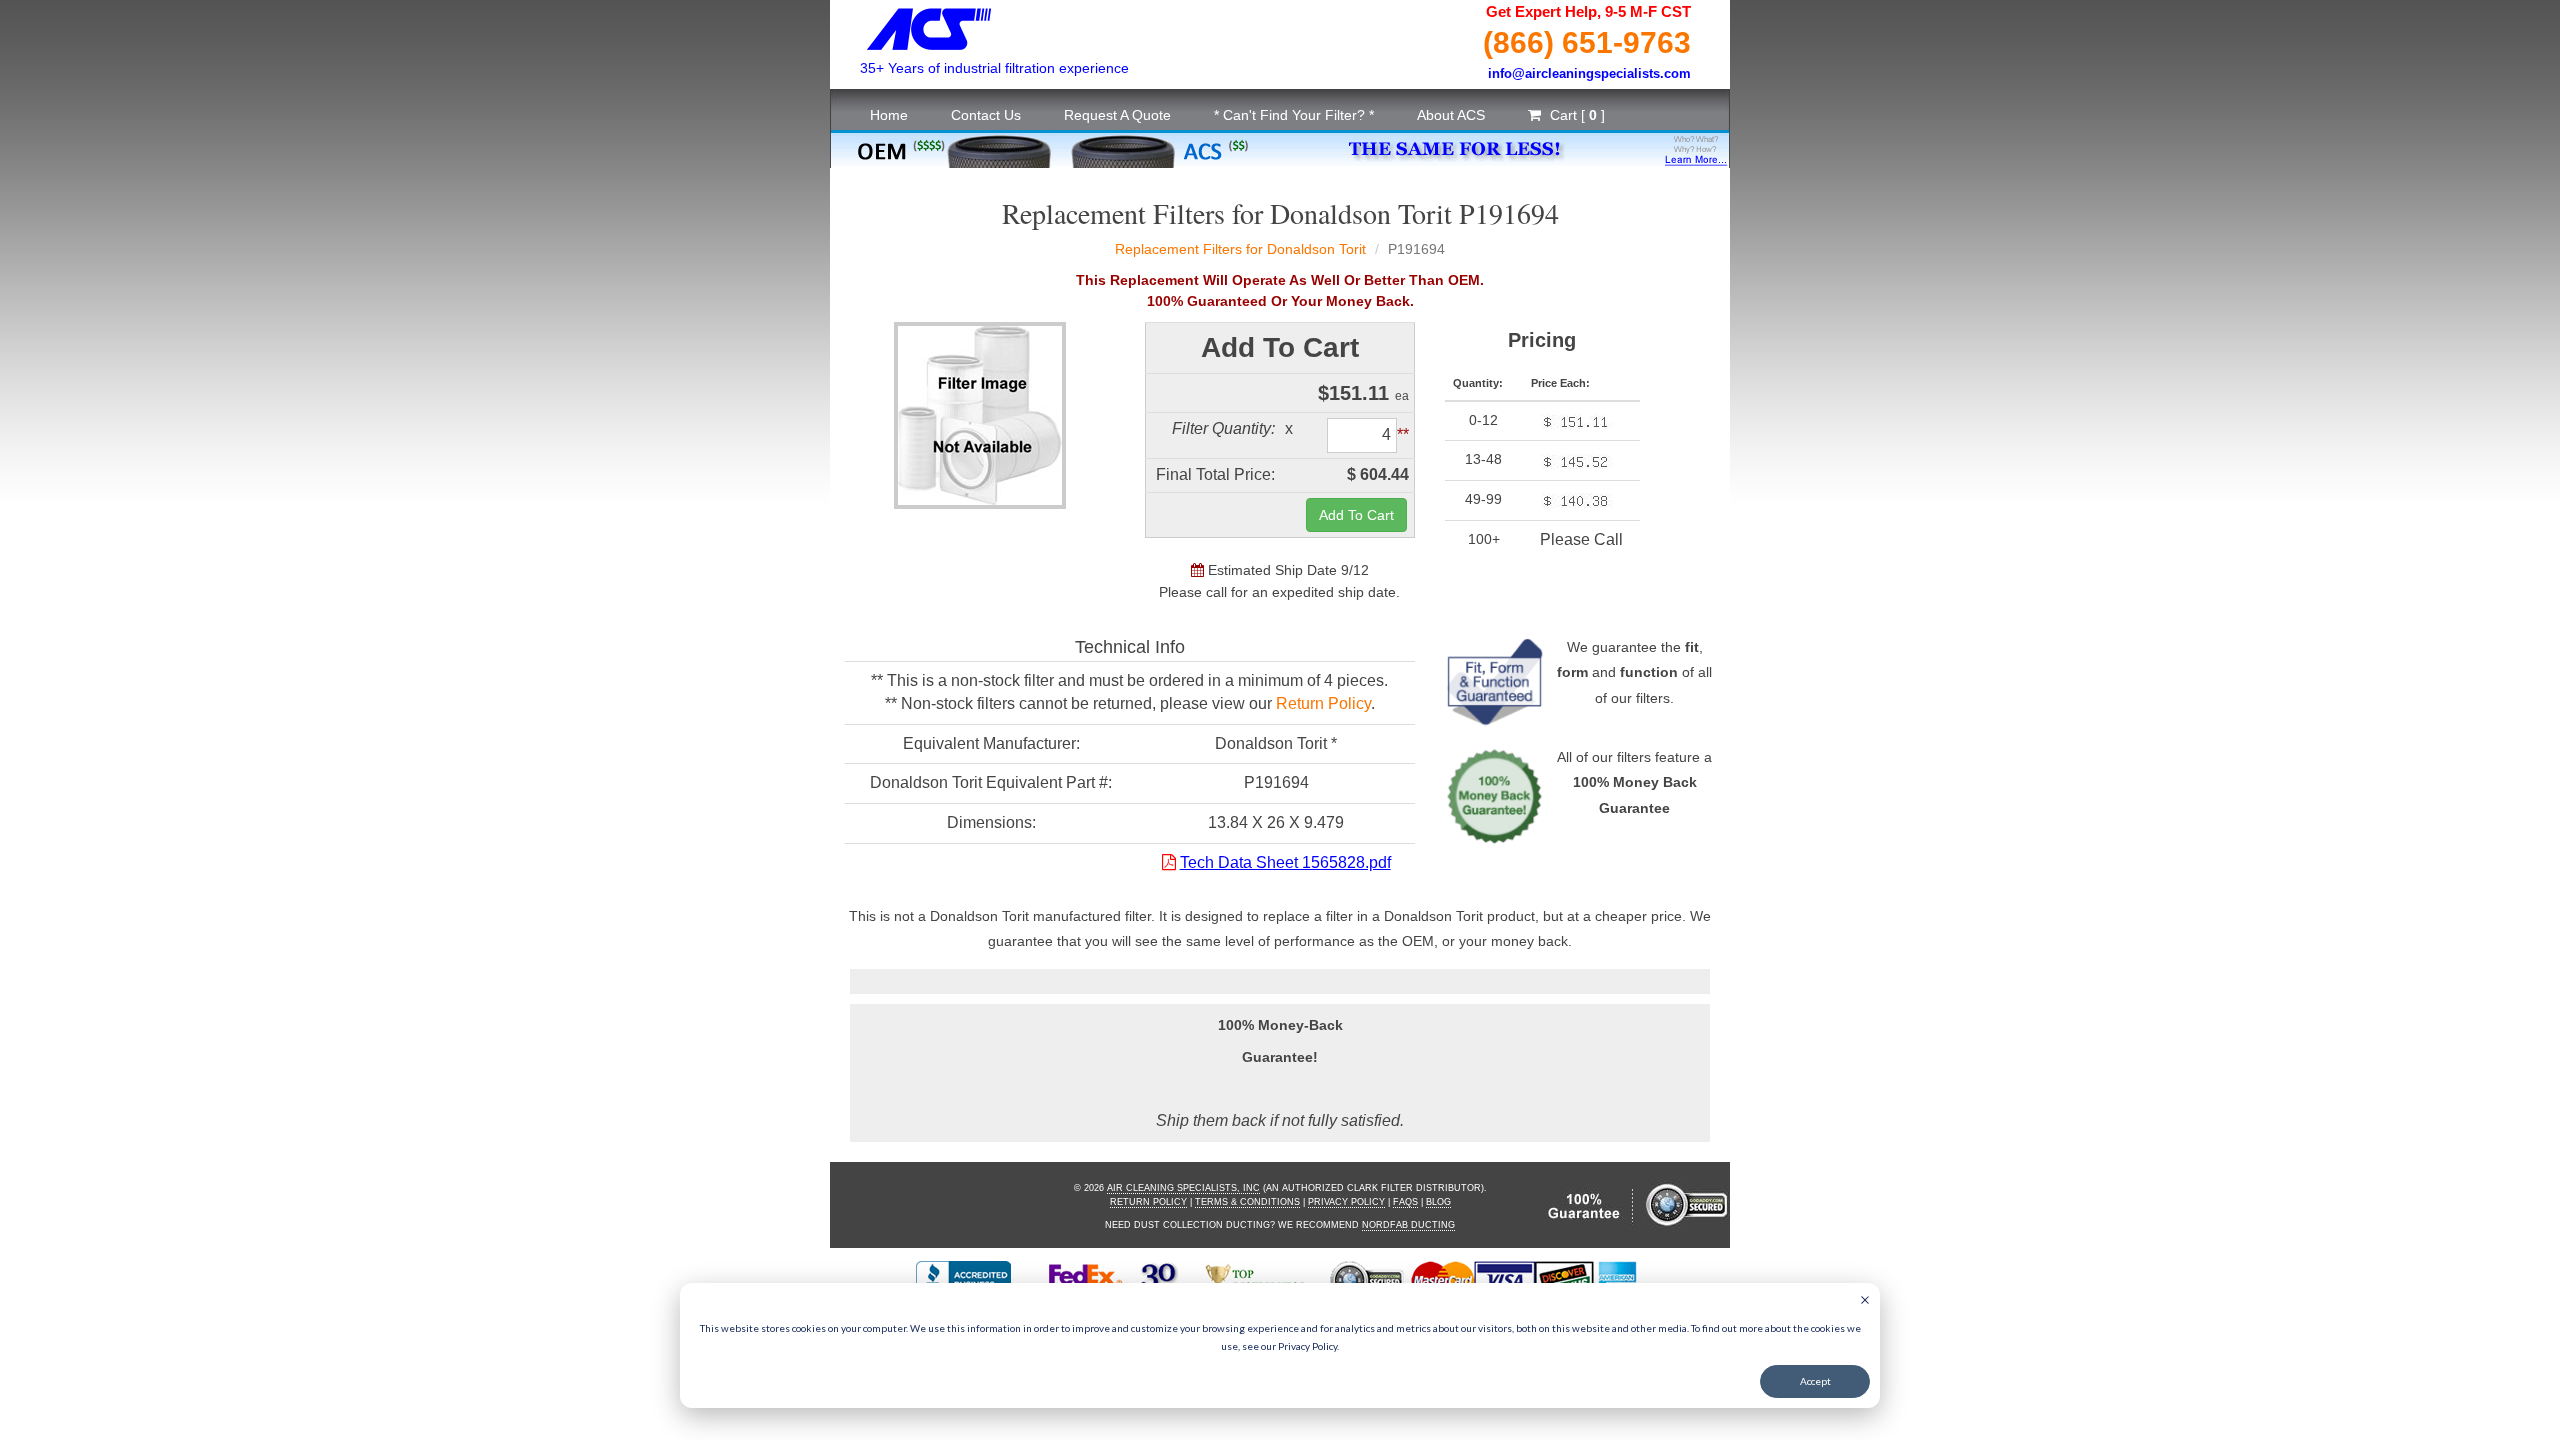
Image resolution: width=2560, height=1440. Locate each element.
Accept (1815, 1381)
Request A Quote (1117, 115)
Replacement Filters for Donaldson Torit (1240, 249)
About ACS (1451, 115)
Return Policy (1323, 703)
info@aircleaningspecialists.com (1589, 73)
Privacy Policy (1346, 1202)
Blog (1438, 1202)
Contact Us (986, 115)
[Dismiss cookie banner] (1865, 1302)
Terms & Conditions (1247, 1202)
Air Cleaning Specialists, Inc (1183, 1188)
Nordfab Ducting (1408, 1225)
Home (889, 115)
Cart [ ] (1575, 115)
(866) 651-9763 (1587, 42)
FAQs (1405, 1202)
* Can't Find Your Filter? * (1294, 115)
